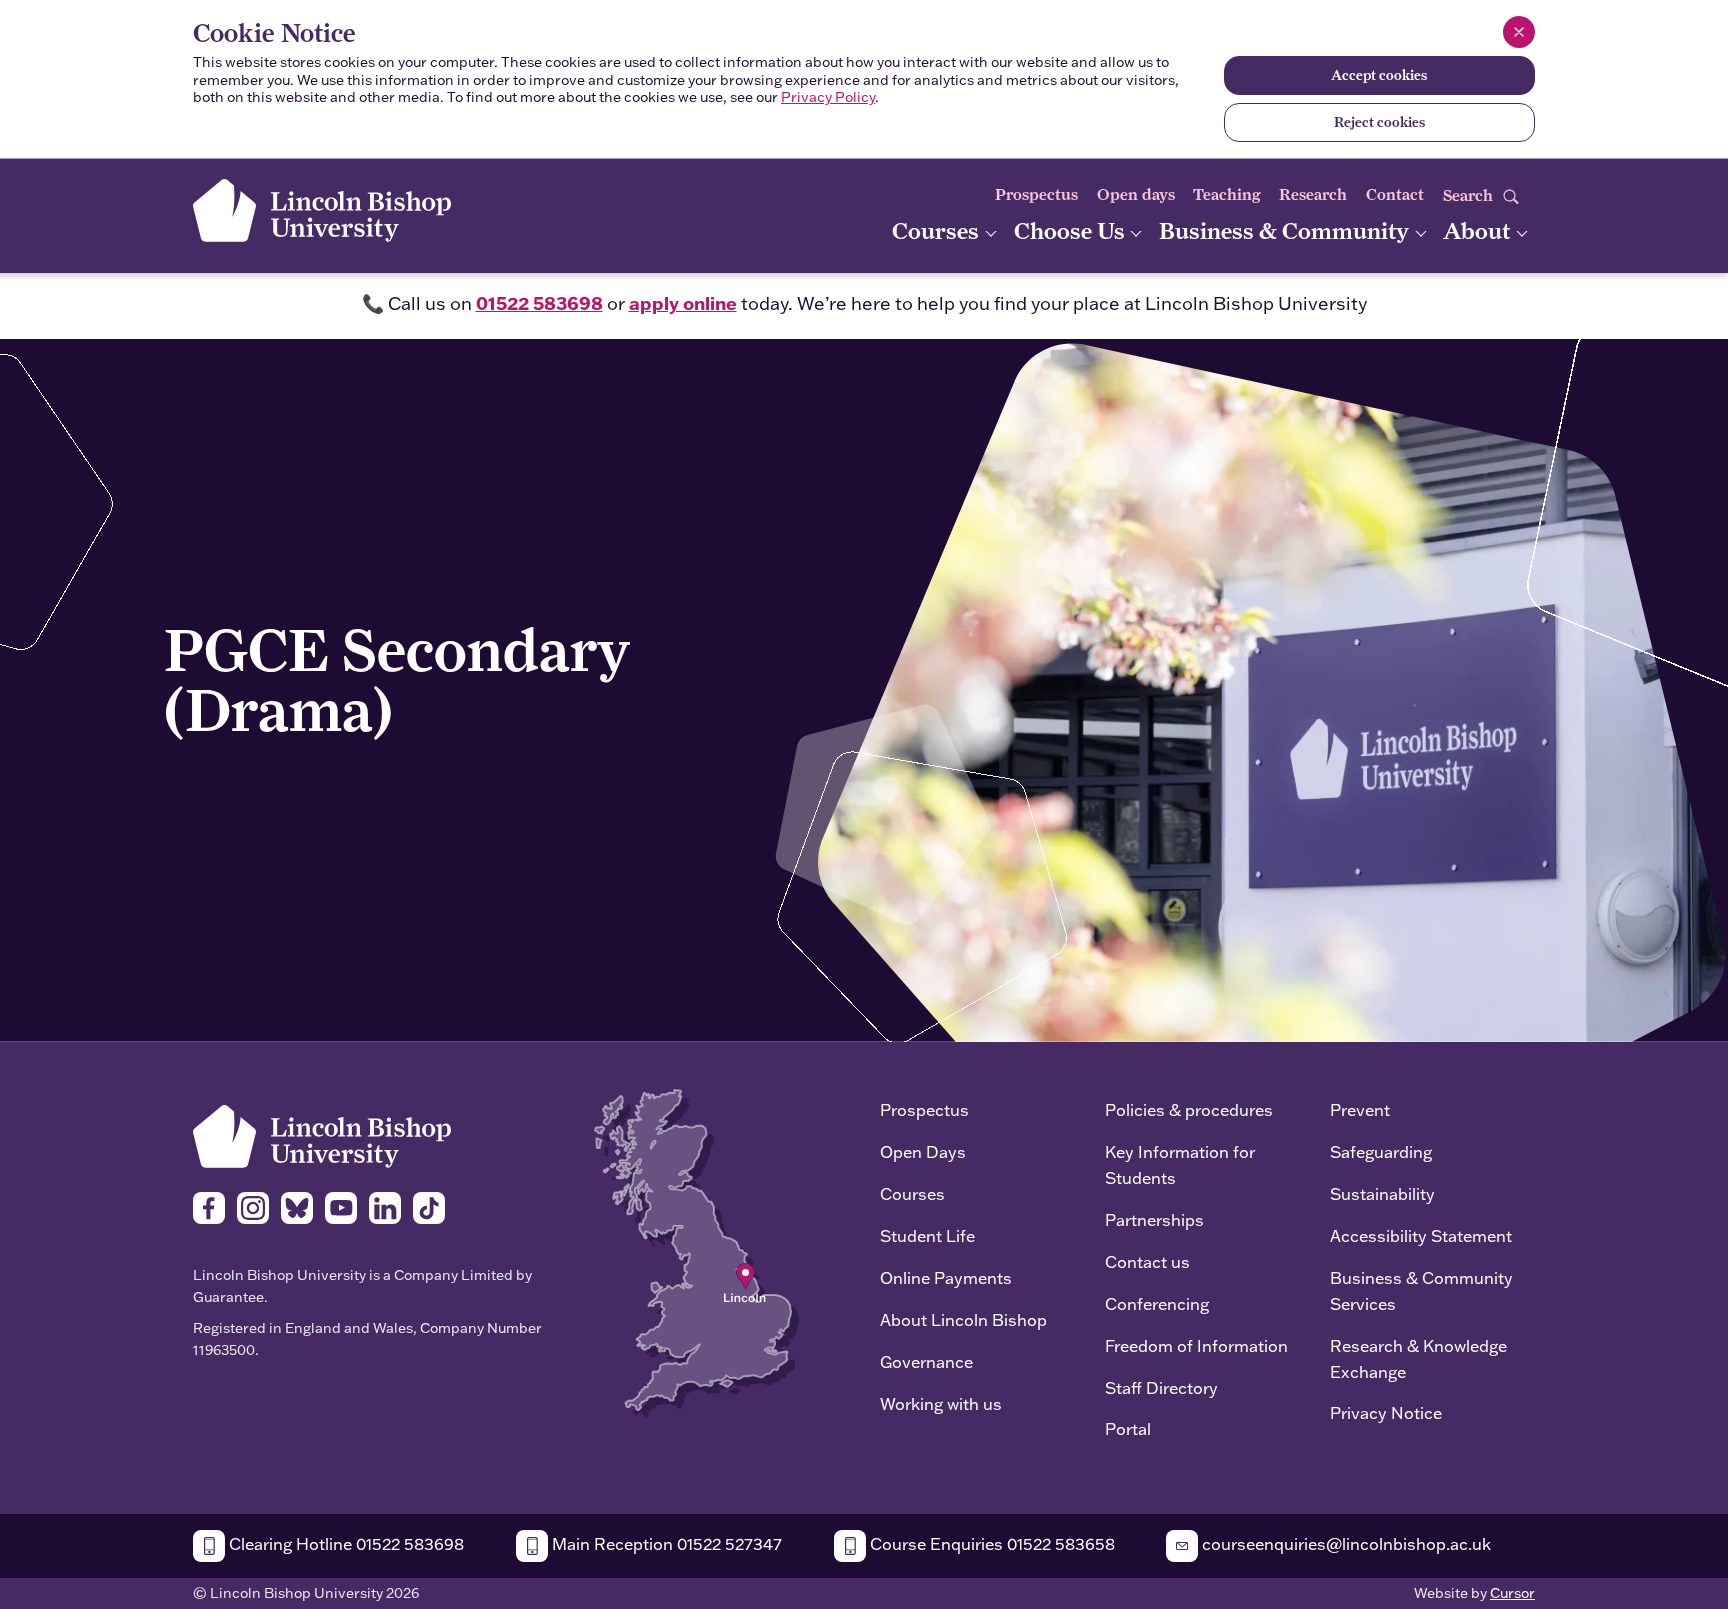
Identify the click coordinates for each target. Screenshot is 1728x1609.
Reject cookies (1379, 122)
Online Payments (946, 1277)
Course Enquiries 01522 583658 (990, 1543)
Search (1470, 195)
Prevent (1360, 1109)
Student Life (927, 1235)
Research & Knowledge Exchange (1418, 1358)
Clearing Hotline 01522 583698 (344, 1543)
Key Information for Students (1180, 1164)
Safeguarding (1381, 1151)
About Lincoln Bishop (963, 1319)
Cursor (1512, 1593)
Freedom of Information (1196, 1345)
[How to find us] (696, 1251)
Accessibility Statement (1421, 1235)
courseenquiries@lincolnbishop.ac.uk (1344, 1543)
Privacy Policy (828, 97)
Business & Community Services (1421, 1290)
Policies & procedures (1189, 1109)
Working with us (941, 1403)
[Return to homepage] (322, 210)
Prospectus (1036, 194)
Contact (1395, 194)
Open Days (923, 1151)
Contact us (1147, 1261)
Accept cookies (1379, 75)
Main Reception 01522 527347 (665, 1543)
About (1479, 230)
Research (1313, 194)
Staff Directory (1161, 1387)
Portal (1128, 1428)
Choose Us (1072, 230)
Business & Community (1286, 230)
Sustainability (1382, 1193)
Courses (938, 230)
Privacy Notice (1386, 1412)
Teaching (1227, 194)
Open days (1136, 194)
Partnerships (1154, 1219)
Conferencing (1157, 1303)
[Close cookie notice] (1519, 32)
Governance (926, 1361)
